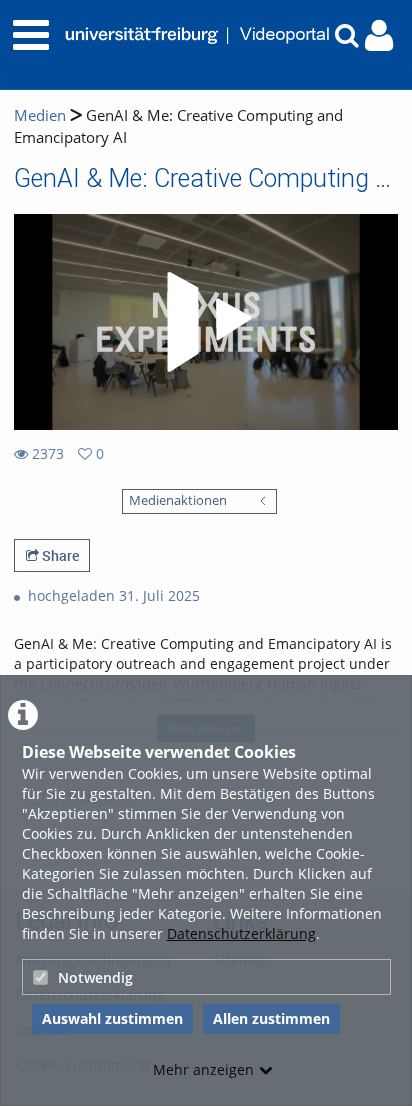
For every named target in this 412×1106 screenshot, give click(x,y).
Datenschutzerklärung (241, 933)
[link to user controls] (379, 35)
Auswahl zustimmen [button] (112, 1018)
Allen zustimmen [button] (271, 1018)
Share (59, 555)
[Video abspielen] (206, 322)
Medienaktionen (178, 500)
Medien (40, 115)
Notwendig (95, 977)
